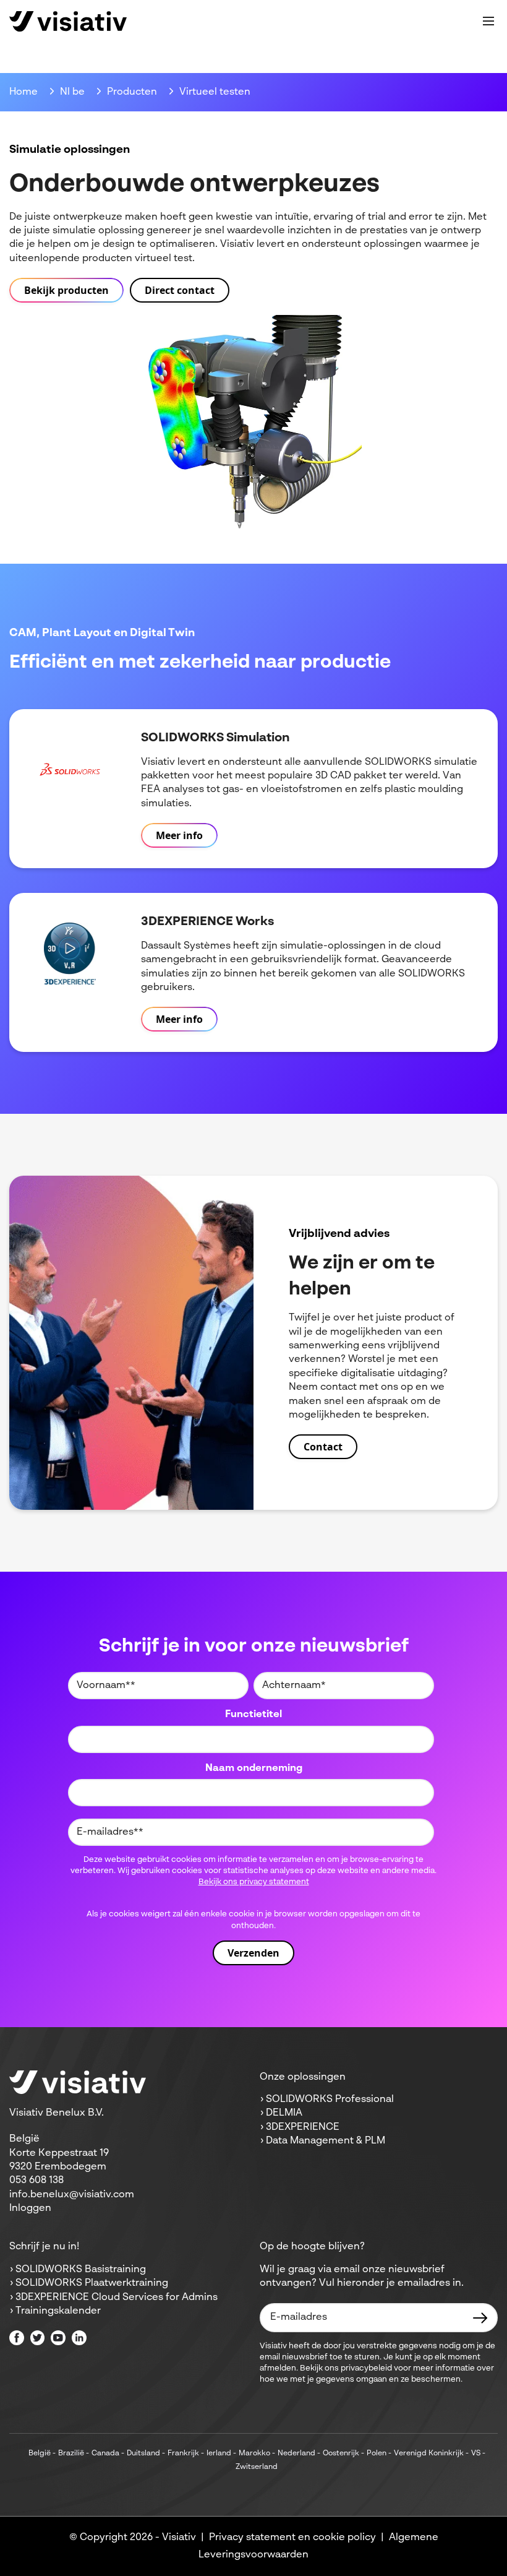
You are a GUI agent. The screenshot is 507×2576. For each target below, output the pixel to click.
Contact (323, 1447)
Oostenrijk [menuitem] (341, 2453)
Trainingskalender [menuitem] (58, 2311)
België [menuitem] (40, 2453)
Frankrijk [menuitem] (183, 2453)
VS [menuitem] (476, 2453)
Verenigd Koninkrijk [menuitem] (429, 2453)
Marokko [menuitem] (254, 2453)
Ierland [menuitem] (219, 2453)
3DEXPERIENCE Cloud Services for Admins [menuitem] (117, 2298)
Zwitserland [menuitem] (257, 2467)
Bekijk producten (66, 290)
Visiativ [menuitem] (179, 2538)
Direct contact (180, 290)
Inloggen (30, 2208)
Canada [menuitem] (105, 2453)
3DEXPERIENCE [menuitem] (303, 2127)
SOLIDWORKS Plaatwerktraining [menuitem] (92, 2283)
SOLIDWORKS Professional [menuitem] (330, 2100)
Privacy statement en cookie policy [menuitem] (292, 2538)
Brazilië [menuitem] (71, 2453)
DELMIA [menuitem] (284, 2113)
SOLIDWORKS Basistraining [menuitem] (81, 2270)
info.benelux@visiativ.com (72, 2195)
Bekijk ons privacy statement (254, 1882)
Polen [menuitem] (377, 2453)
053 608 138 (36, 2181)
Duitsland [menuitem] (143, 2453)
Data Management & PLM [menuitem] (326, 2141)
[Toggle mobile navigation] (488, 21)
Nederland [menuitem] (296, 2453)
